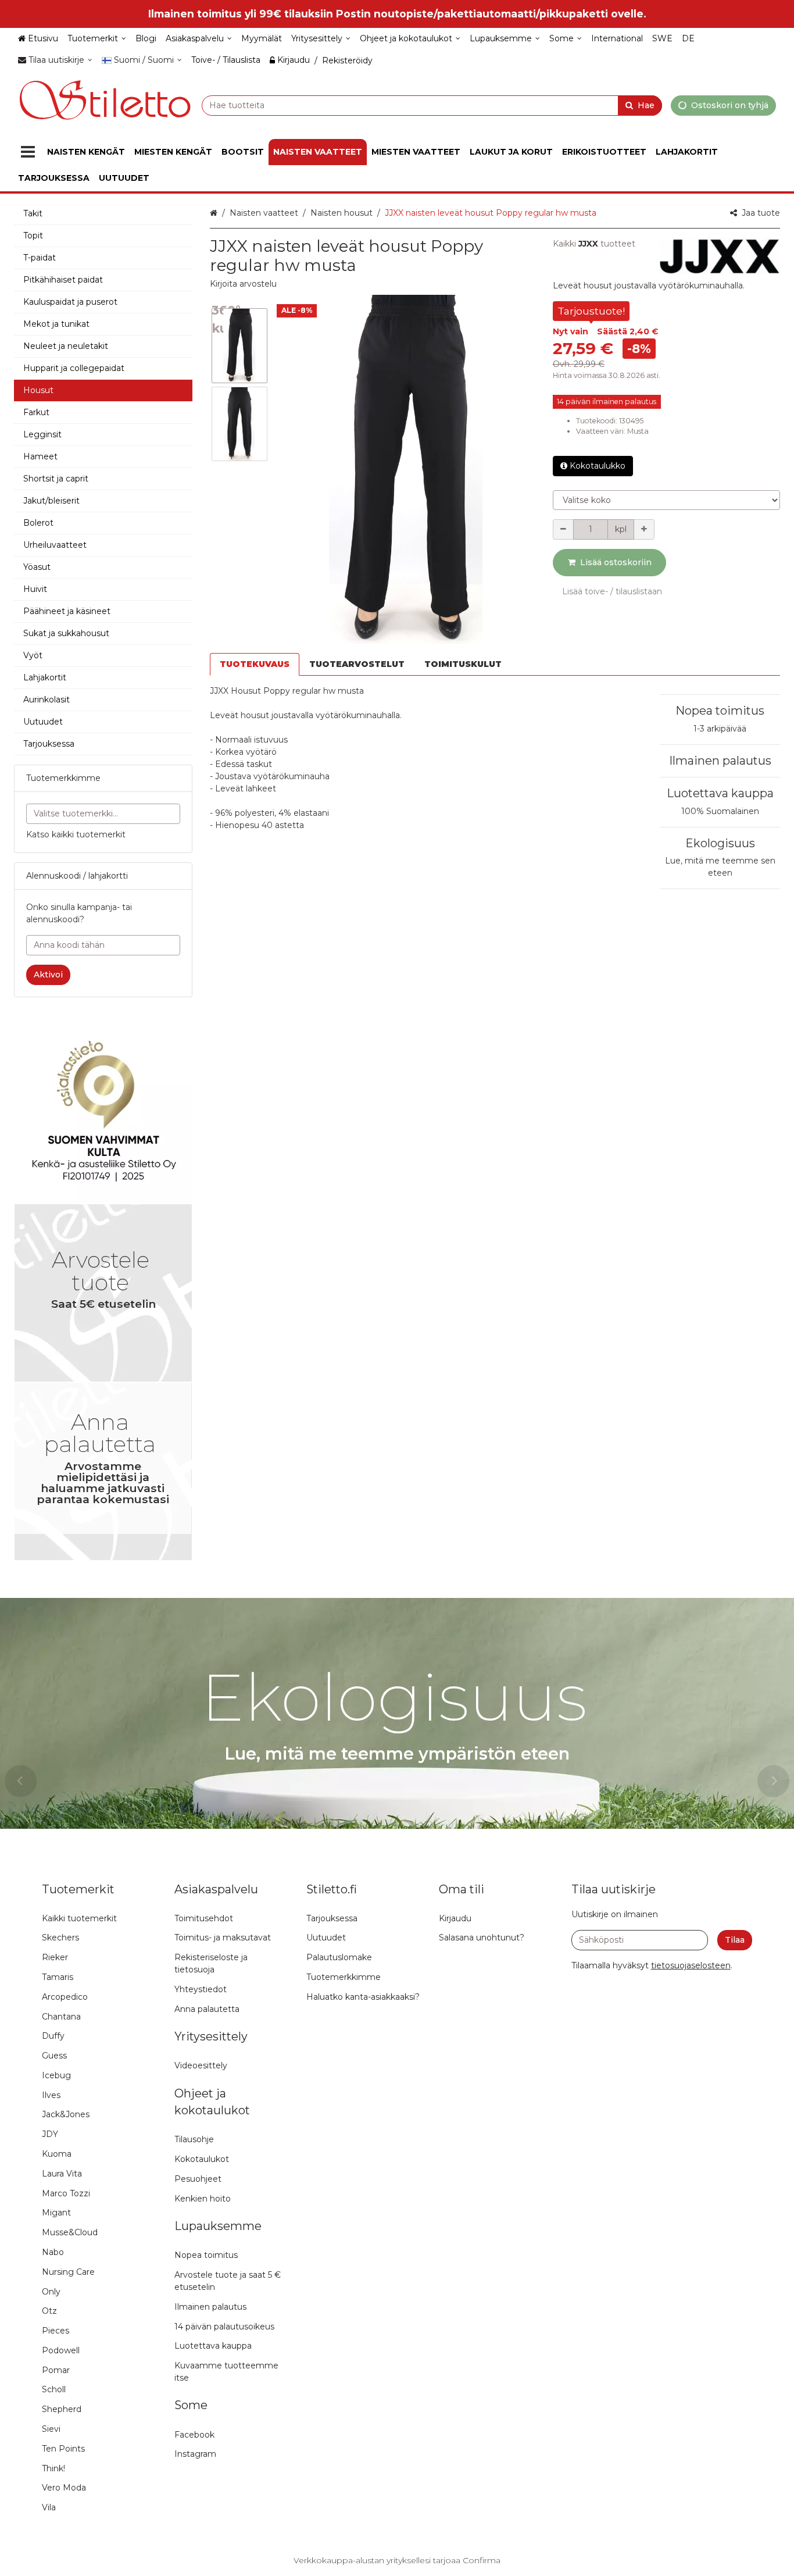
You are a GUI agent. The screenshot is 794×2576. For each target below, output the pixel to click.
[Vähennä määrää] (563, 529)
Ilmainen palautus (720, 761)
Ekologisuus (720, 843)
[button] (243, 284)
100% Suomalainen (720, 811)
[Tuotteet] (28, 152)
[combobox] (432, 105)
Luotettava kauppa (720, 793)
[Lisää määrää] (644, 529)
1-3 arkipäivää (720, 729)
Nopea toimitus (720, 711)
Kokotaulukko (598, 466)
